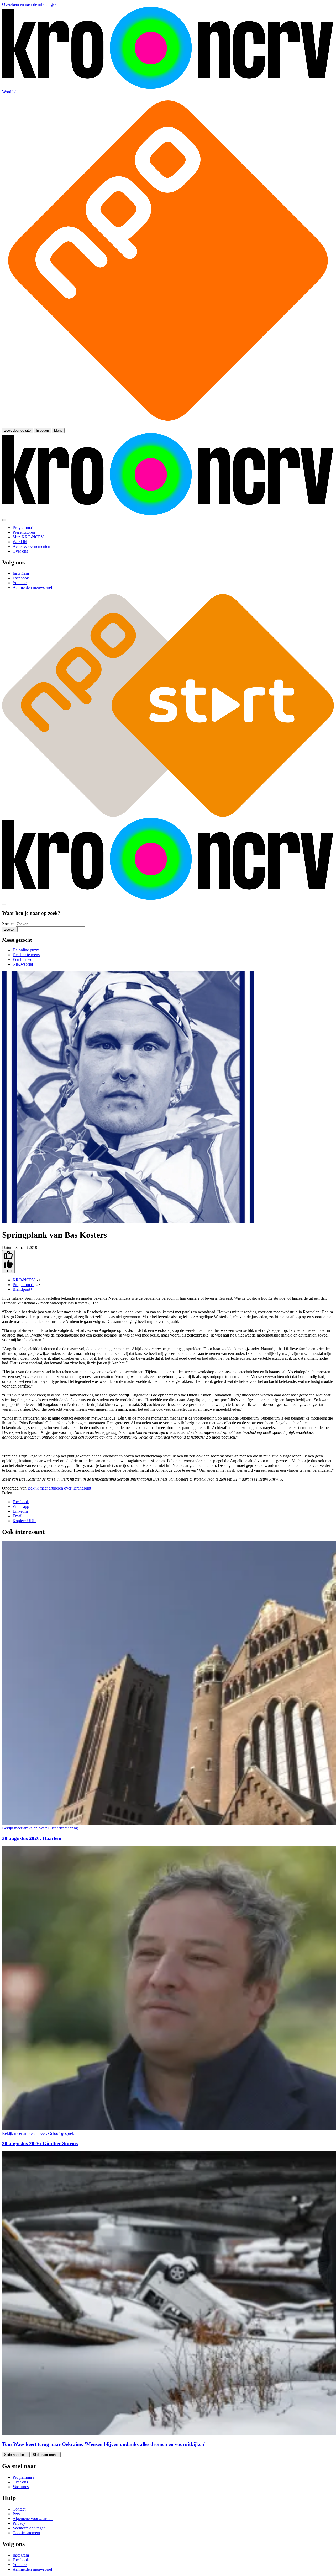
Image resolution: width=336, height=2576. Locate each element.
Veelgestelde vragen (29, 2528)
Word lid (9, 92)
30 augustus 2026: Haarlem (32, 1838)
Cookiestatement (26, 2533)
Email (17, 1516)
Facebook (21, 1502)
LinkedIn (20, 1511)
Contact (19, 2509)
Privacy (19, 2523)
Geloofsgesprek (38, 2133)
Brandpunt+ (23, 1289)
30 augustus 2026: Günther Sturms (40, 2143)
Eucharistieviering (40, 1828)
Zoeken (8, 924)
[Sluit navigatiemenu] (4, 520)
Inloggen (42, 430)
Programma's (23, 1285)
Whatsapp (21, 1506)
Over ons (20, 2482)
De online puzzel (27, 950)
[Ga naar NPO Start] (168, 815)
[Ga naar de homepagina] (168, 87)
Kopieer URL (24, 1521)
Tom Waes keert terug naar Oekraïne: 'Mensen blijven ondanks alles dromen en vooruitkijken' (104, 2444)
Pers (16, 2514)
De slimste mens (26, 955)
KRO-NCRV (24, 1280)
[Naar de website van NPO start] (168, 425)
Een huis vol (23, 959)
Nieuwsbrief (23, 964)
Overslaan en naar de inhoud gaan (30, 4)
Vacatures (21, 2487)
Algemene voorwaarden (33, 2519)
